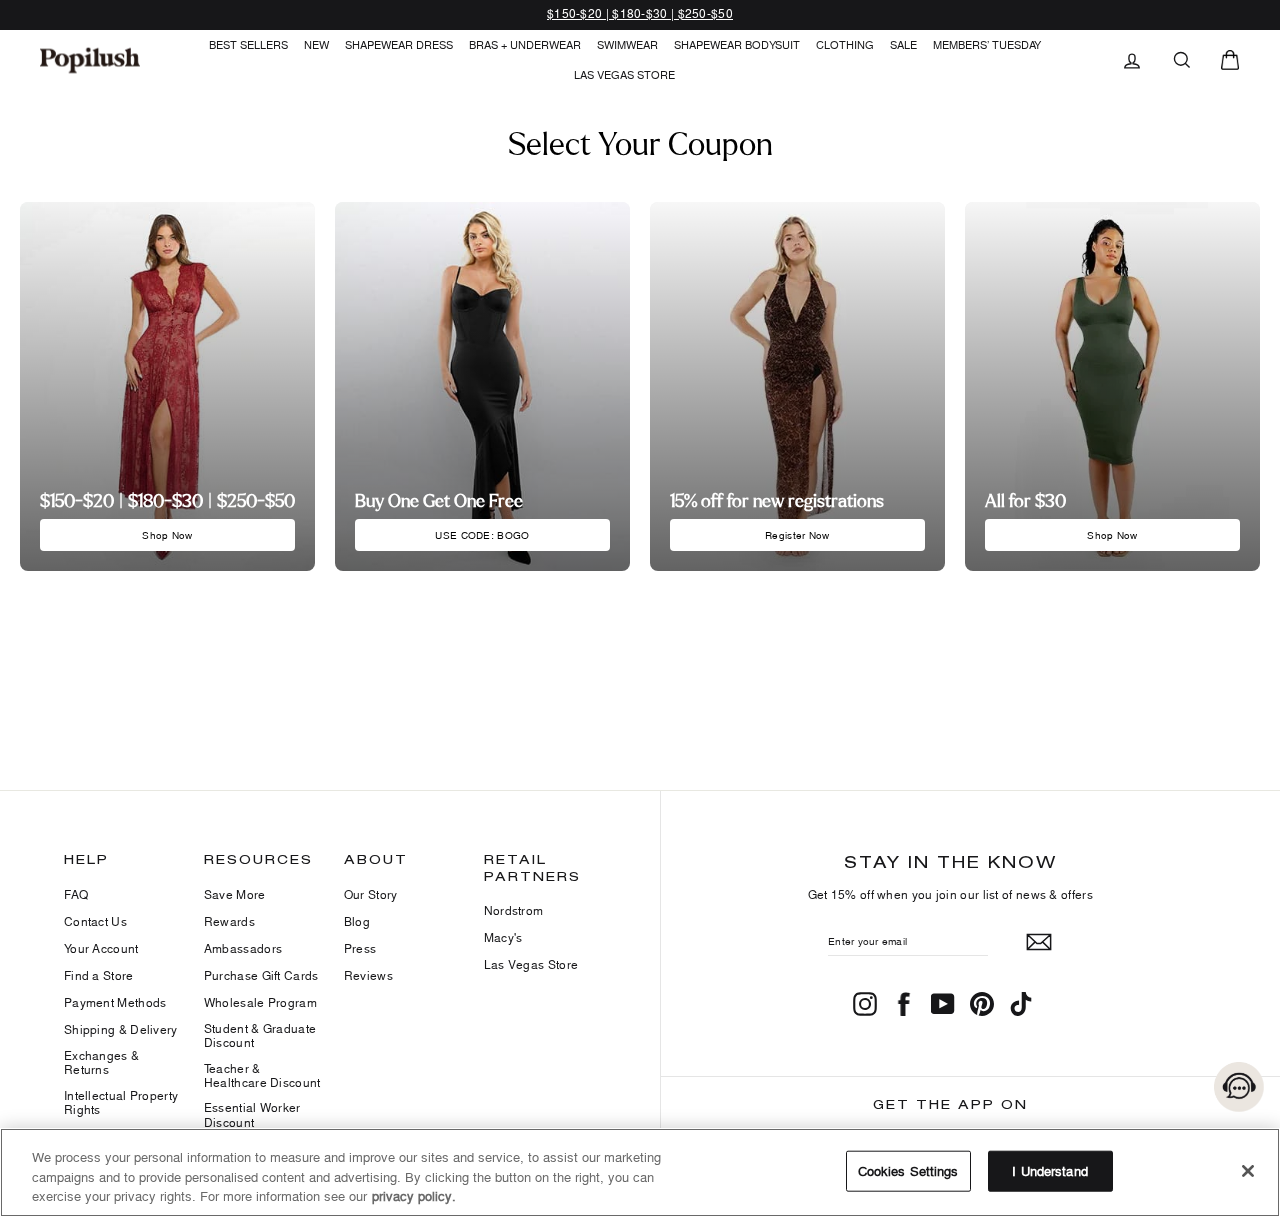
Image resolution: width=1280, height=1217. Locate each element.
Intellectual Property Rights (121, 1102)
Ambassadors (243, 948)
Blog (357, 921)
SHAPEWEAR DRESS (399, 44)
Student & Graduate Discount (260, 1035)
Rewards (229, 921)
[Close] (1248, 1171)
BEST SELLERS (248, 44)
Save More (235, 894)
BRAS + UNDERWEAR (525, 44)
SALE (903, 44)
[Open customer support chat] (1239, 1087)
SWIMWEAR (627, 44)
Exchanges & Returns (101, 1062)
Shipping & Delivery (121, 1029)
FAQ (76, 894)
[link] (90, 60)
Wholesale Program (260, 1002)
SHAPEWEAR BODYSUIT (737, 44)
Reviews (368, 975)
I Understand (1050, 1170)
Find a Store (99, 975)
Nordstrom (514, 910)
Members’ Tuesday (987, 44)
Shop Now (167, 535)
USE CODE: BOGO (482, 535)
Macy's (503, 937)
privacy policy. (414, 1196)
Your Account (101, 948)
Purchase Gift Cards (261, 975)
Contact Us (95, 921)
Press (360, 948)
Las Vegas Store (624, 74)
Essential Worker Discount (252, 1114)
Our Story (371, 894)
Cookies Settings (908, 1170)
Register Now (797, 535)
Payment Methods (115, 1002)
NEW (316, 44)
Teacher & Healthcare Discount (262, 1075)
